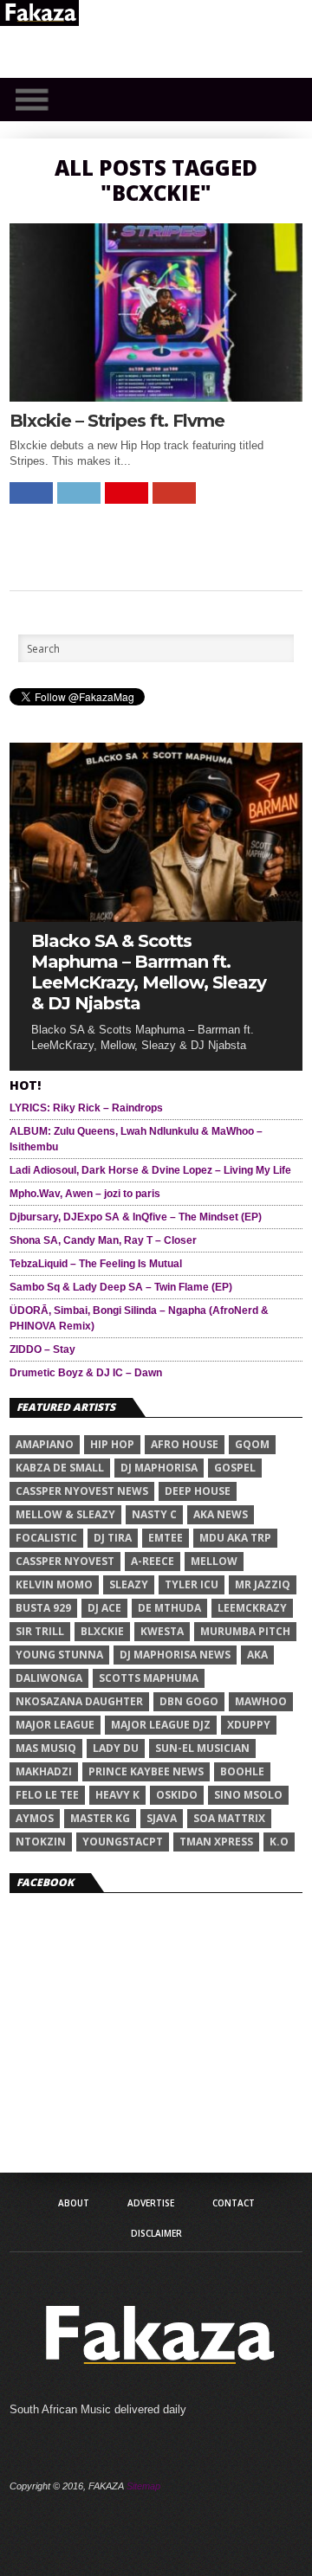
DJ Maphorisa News (175, 1655)
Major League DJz (161, 1725)
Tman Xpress (216, 1842)
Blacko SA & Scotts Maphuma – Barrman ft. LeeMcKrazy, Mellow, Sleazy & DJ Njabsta (149, 972)
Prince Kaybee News (146, 1771)
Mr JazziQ (263, 1584)
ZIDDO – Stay (42, 1349)
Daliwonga (49, 1678)
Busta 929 (43, 1608)
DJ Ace (104, 1608)
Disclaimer (156, 2233)
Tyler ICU (192, 1584)
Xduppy (249, 1725)
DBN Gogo (189, 1701)
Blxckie (102, 1631)
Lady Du (116, 1748)
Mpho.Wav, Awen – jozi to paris (85, 1194)
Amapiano (45, 1444)
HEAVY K (117, 1795)
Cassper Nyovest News (82, 1491)
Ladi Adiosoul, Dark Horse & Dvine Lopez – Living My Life (150, 1170)
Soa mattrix (229, 1818)
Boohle (242, 1771)
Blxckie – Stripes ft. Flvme (117, 421)
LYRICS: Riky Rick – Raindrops (86, 1108)
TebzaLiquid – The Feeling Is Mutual (96, 1264)
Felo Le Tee (47, 1795)
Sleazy (129, 1584)
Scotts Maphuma (149, 1678)
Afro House (185, 1444)
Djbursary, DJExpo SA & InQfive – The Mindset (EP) (136, 1217)
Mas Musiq (46, 1748)
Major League (55, 1725)
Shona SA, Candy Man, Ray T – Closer (103, 1240)
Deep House (198, 1491)
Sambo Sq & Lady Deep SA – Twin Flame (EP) (121, 1287)
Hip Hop (112, 1444)
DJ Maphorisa (159, 1468)
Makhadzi (44, 1771)
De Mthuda (169, 1608)
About (74, 2203)
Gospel (235, 1468)
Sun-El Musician (202, 1748)
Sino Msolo (248, 1795)
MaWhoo (261, 1701)
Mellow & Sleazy (65, 1514)
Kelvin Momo (54, 1584)
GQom (252, 1444)
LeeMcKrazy (252, 1608)
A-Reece (153, 1561)
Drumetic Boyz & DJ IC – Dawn (86, 1373)
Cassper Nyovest (65, 1561)
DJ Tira (113, 1538)
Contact (234, 2203)
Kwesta (162, 1631)
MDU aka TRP (235, 1538)
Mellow (214, 1561)
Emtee (166, 1538)
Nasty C (154, 1514)
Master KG (100, 1818)
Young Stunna (59, 1655)
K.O (279, 1842)
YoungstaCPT (123, 1842)
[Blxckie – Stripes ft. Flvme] (156, 397)
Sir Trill (40, 1631)
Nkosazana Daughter (79, 1701)
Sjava (162, 1818)
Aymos (35, 1818)
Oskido (177, 1795)
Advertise (151, 2203)
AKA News (221, 1514)
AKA (257, 1655)
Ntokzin (41, 1842)
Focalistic (46, 1538)
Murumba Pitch (245, 1631)
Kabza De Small (60, 1468)
